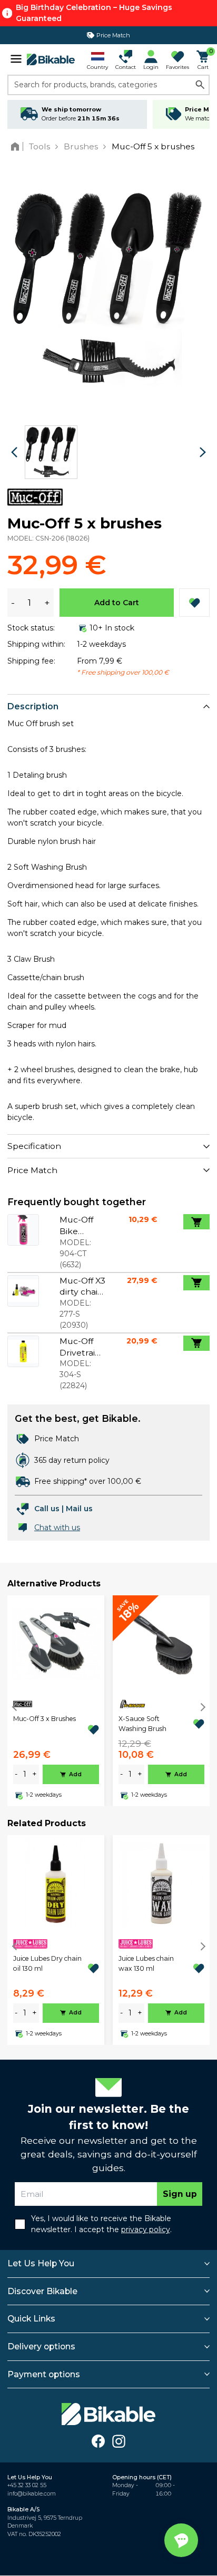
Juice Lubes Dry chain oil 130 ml (47, 1963)
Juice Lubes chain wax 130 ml (146, 1963)
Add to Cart (117, 603)
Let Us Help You (41, 2263)
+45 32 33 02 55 (27, 2485)
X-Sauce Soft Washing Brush (142, 1723)
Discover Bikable (42, 2291)
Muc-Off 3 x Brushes (45, 1719)
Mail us (79, 1509)
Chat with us (57, 1528)
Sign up (180, 2194)
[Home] (17, 146)
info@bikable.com (32, 2494)
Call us (47, 1509)
